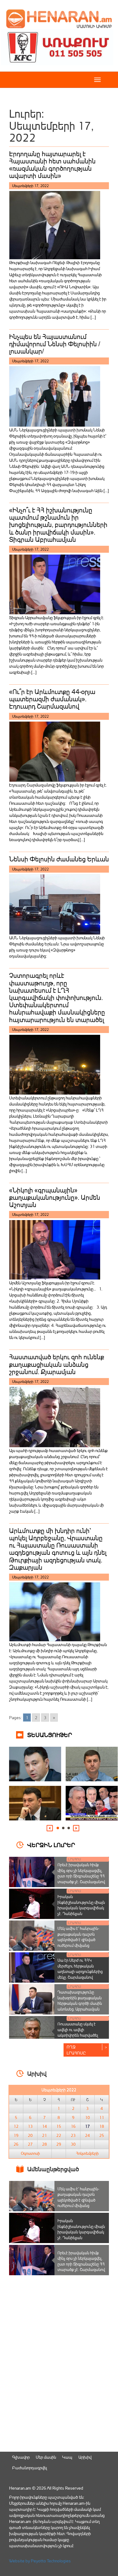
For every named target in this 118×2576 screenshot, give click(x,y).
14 (44, 2126)
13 (30, 2126)
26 (16, 2144)
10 (87, 2118)
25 (102, 2135)
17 (87, 2126)
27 (30, 2144)
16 (73, 2126)
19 (16, 2135)
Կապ (67, 2457)
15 (59, 2126)
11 (102, 2118)
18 (102, 2126)
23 (73, 2135)
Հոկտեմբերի (87, 2153)
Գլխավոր (21, 2457)
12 (16, 2126)
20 (30, 2135)
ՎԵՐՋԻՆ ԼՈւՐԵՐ (51, 1845)
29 (59, 2144)
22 (59, 2135)
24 (87, 2135)
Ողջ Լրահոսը (76, 2050)
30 (73, 2144)
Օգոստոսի (30, 2153)
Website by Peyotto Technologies (40, 2561)
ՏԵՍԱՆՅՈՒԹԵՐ (50, 1734)
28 (44, 2144)
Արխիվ (85, 2457)
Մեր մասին (46, 2457)
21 (44, 2135)
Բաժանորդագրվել (29, 2468)
